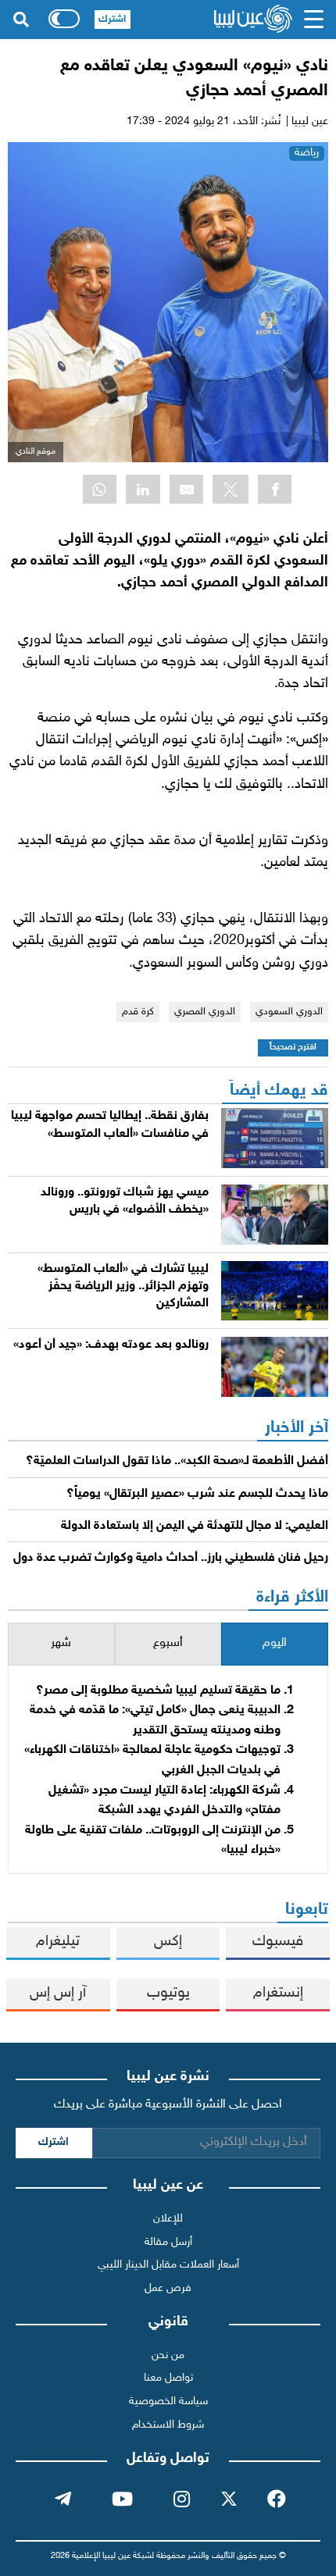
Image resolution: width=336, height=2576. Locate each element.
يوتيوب (168, 1993)
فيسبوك (278, 1942)
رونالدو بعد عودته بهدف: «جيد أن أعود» (111, 1345)
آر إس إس (58, 1993)
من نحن (168, 2355)
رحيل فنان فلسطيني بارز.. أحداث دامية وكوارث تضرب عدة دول (171, 1558)
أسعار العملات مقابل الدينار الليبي (168, 2265)
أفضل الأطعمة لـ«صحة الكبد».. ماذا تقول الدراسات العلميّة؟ (177, 1461)
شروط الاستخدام (168, 2425)
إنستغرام (278, 1993)
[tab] (275, 1644)
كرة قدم (138, 1012)
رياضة (307, 153)
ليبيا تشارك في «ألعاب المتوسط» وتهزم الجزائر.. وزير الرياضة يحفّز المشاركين (123, 1287)
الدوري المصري (205, 1012)
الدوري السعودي (289, 1012)
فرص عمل (168, 2288)
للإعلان (168, 2219)
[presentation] (275, 1644)
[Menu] (313, 20)
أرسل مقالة (168, 2242)
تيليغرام (58, 1942)
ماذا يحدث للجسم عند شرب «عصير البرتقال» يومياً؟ (197, 1494)
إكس (168, 1942)
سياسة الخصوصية (168, 2401)
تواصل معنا (168, 2378)
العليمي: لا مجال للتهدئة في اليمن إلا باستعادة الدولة (195, 1526)
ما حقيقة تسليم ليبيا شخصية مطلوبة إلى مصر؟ (158, 1691)
